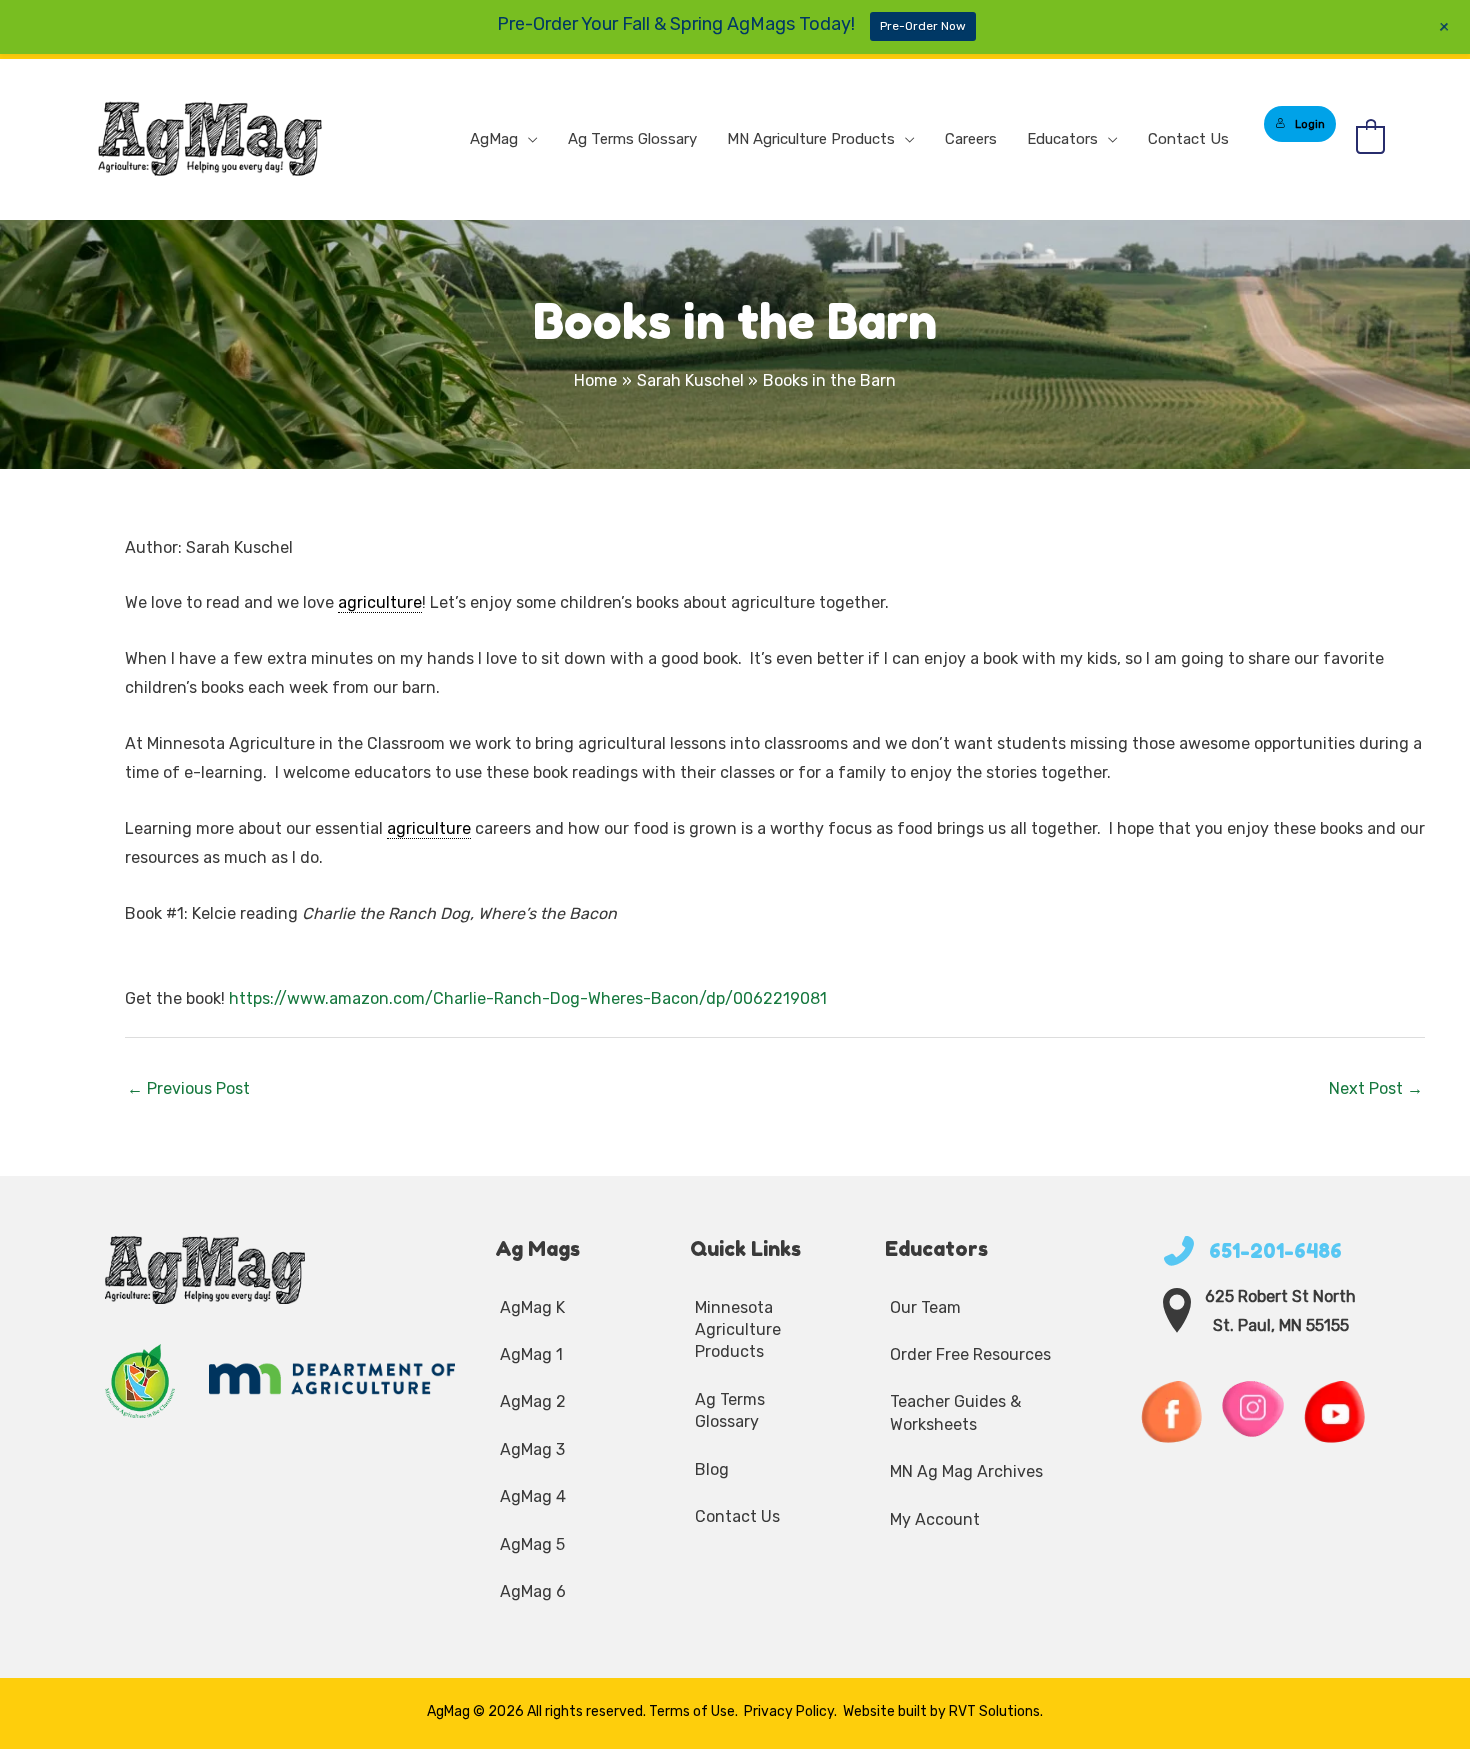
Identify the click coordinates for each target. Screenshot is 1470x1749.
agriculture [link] (380, 602)
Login (1310, 124)
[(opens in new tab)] (141, 1379)
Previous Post (188, 1088)
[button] (528, 139)
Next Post (1376, 1088)
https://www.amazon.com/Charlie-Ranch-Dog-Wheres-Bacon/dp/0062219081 (528, 998)
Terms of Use (692, 1711)
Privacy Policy (789, 1711)
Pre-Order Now (923, 26)
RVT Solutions (994, 1711)
